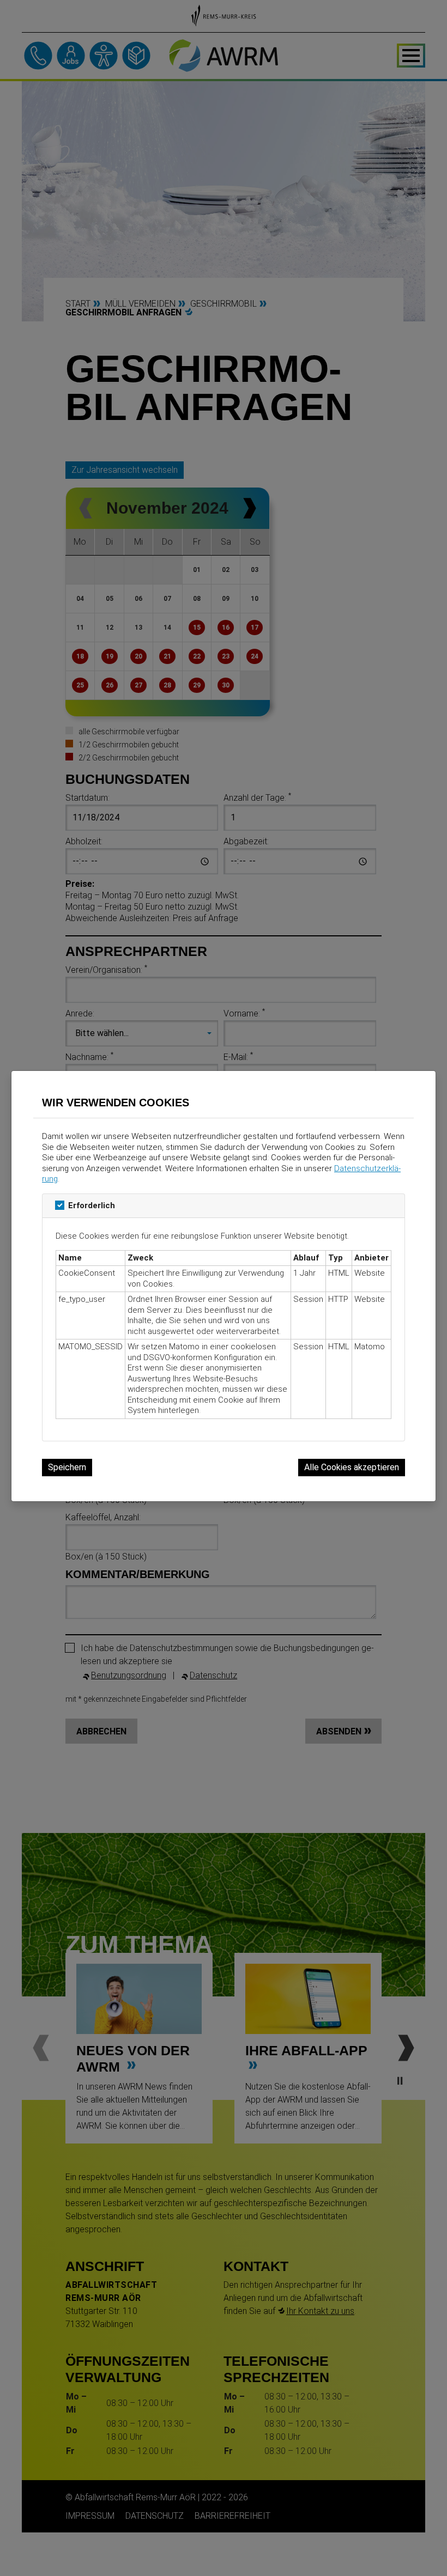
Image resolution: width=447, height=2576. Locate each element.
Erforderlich (92, 1205)
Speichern (67, 1467)
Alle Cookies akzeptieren (352, 1467)
